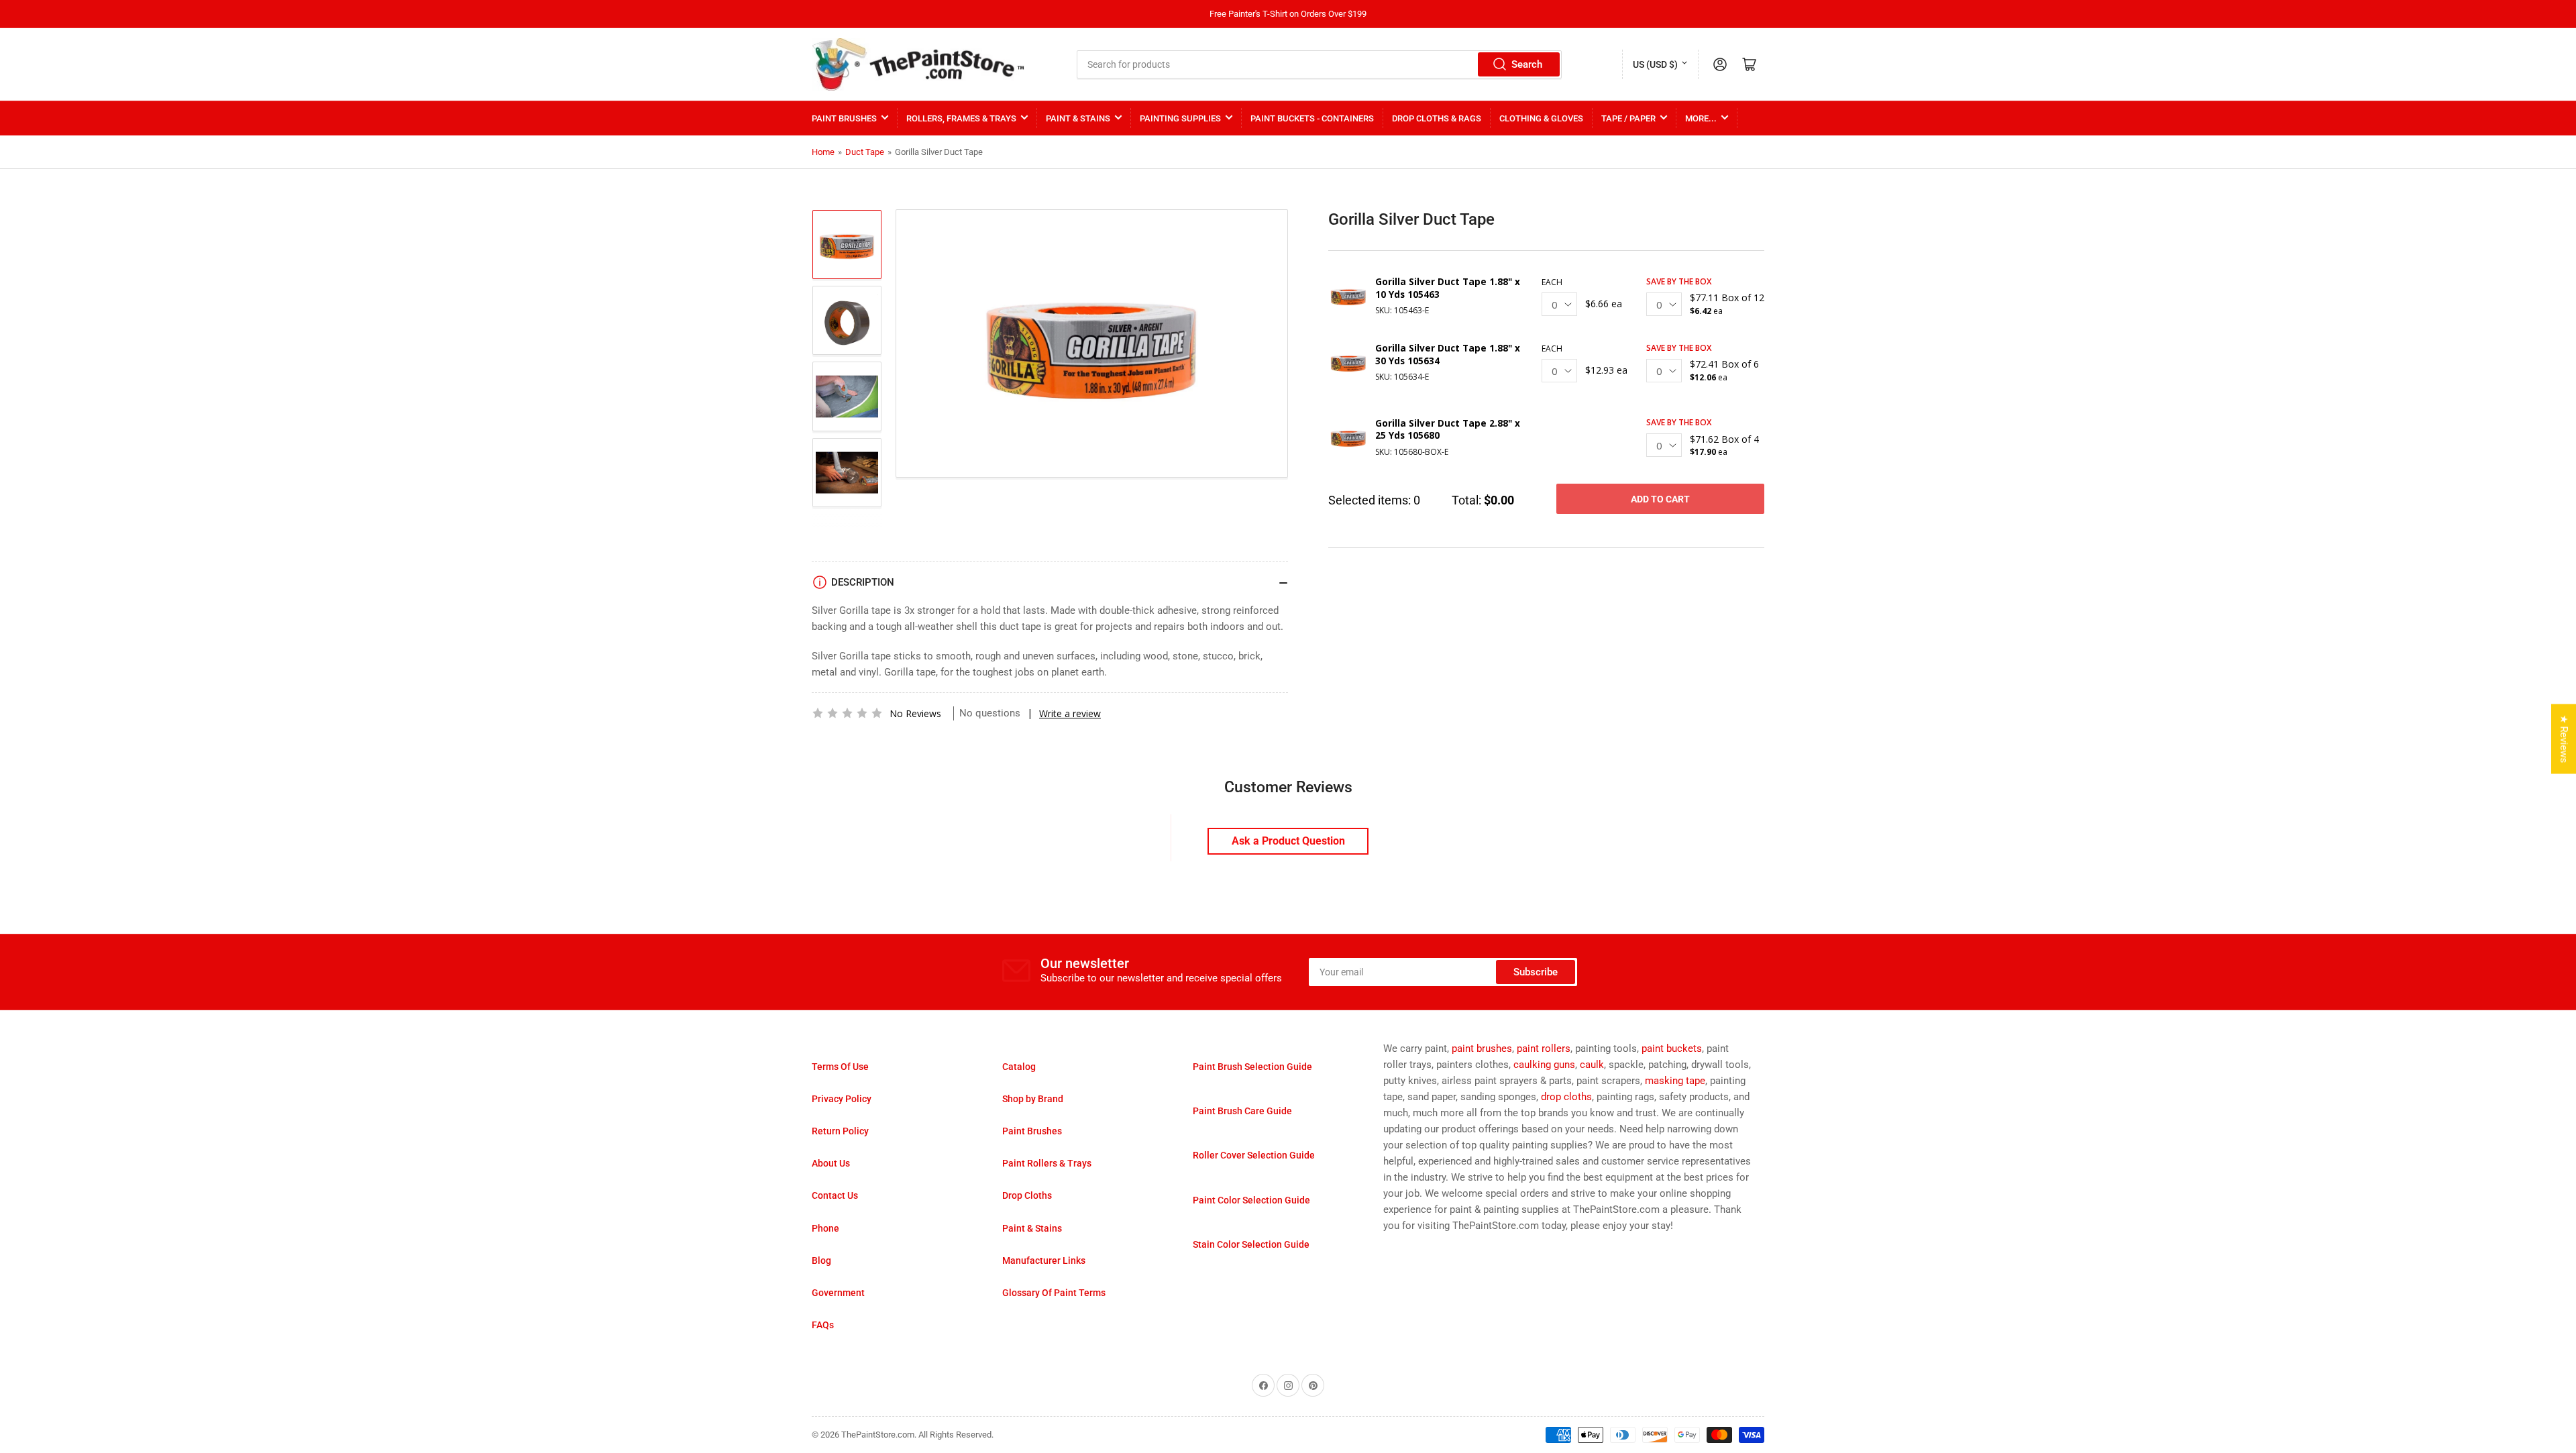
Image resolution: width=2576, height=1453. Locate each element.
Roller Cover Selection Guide (1254, 1155)
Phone (825, 1228)
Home (823, 152)
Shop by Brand (1033, 1099)
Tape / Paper (1628, 118)
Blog (821, 1260)
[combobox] (1320, 64)
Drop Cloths (1027, 1195)
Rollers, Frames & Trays (961, 118)
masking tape (1675, 1081)
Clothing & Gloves (1541, 118)
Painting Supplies (1180, 118)
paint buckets (1672, 1048)
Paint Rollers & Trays (1047, 1163)
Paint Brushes (844, 118)
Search (1527, 64)
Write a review (1070, 713)
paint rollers (1544, 1048)
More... (1701, 118)
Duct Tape (865, 152)
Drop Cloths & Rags (1437, 118)
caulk (1592, 1065)
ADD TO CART (1660, 499)
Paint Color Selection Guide (1251, 1200)
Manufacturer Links (1044, 1260)
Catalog (1019, 1067)
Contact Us (835, 1195)
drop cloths (1566, 1097)
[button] (847, 713)
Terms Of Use (840, 1067)
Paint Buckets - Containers (1312, 118)
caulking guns (1544, 1065)
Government (838, 1293)
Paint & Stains (1078, 118)
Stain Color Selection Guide (1251, 1244)
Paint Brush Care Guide (1242, 1111)
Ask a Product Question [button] (1288, 841)
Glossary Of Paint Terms (1054, 1293)
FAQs (823, 1325)
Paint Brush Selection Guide (1252, 1067)
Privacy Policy (842, 1099)
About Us (831, 1163)
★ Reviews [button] (2564, 739)
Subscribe (1536, 972)
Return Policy (840, 1131)
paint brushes (1482, 1048)
